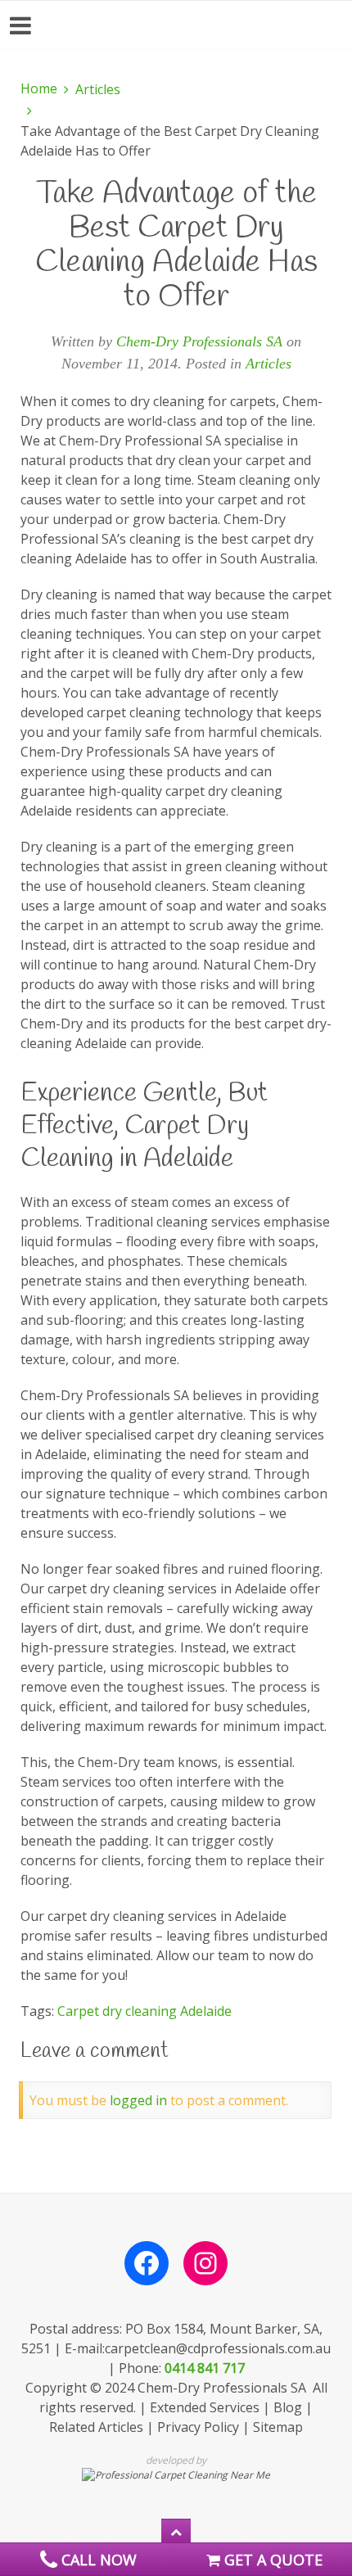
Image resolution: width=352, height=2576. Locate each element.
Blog (288, 2407)
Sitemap (278, 2427)
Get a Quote (271, 2560)
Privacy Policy (198, 2427)
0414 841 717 (205, 2368)
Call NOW (97, 2560)
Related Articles (96, 2427)
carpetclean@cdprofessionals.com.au (218, 2348)
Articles (98, 89)
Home (39, 88)
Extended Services (205, 2407)
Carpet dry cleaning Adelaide (144, 2011)
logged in (138, 2100)
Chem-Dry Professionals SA (199, 341)
